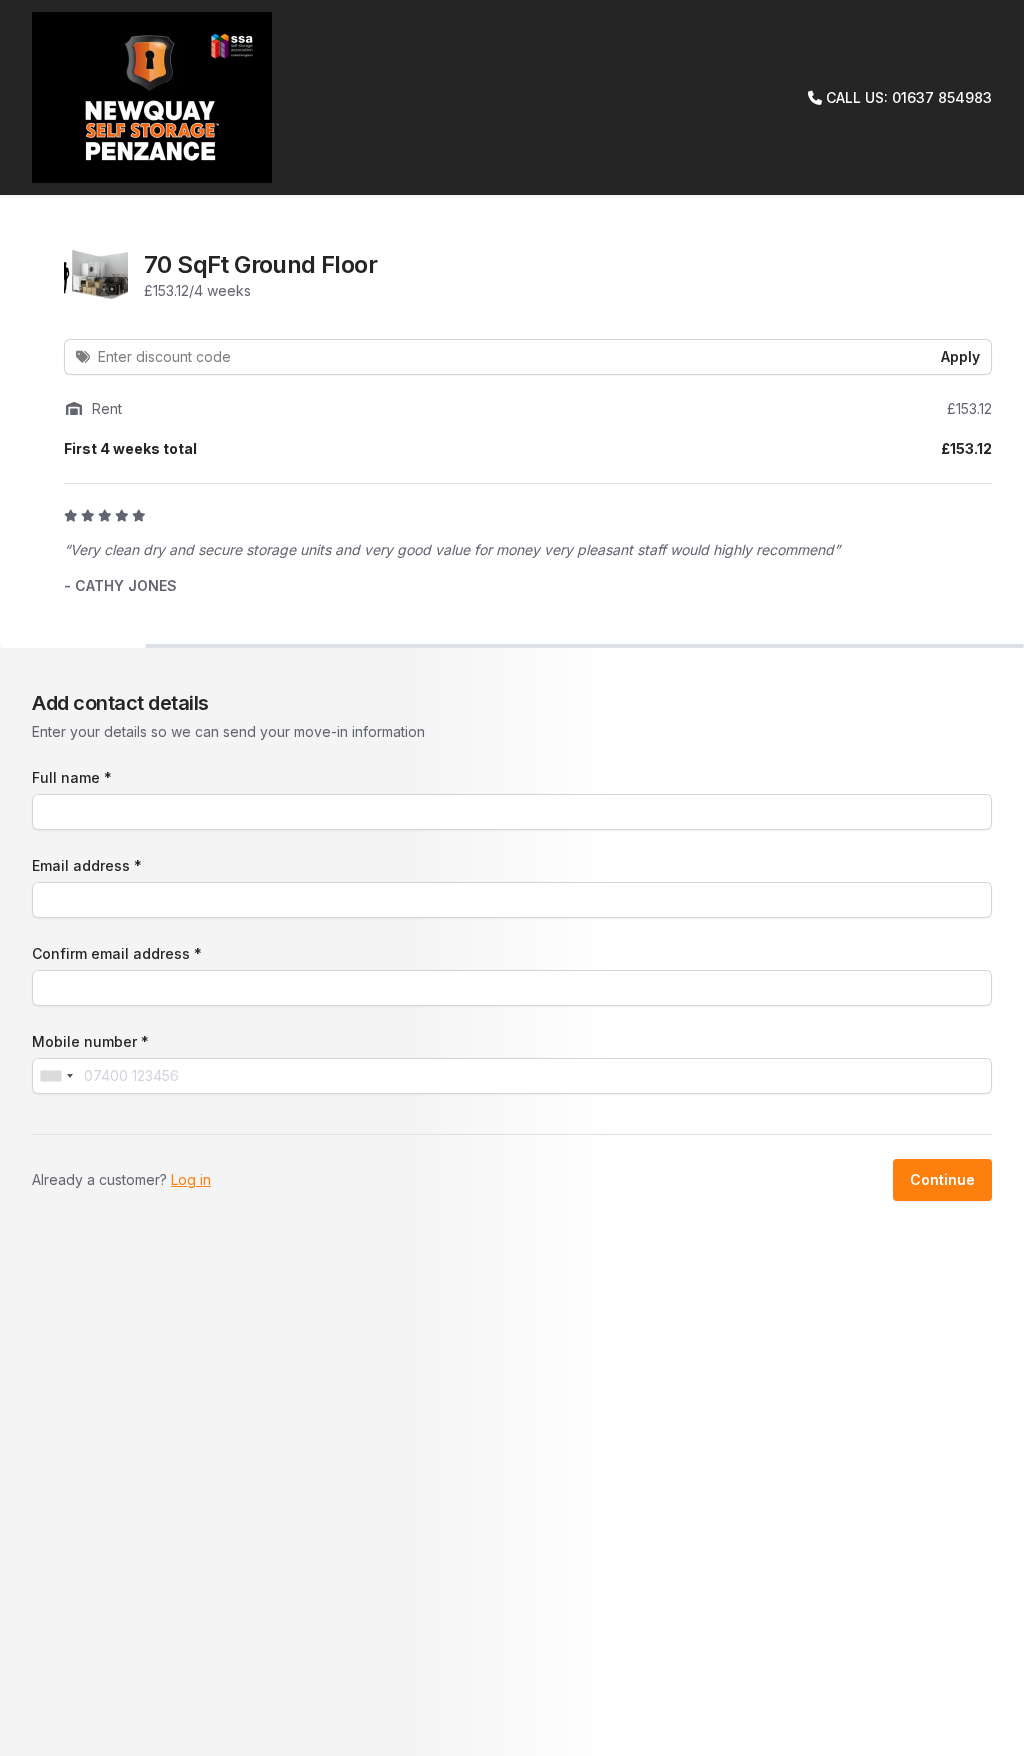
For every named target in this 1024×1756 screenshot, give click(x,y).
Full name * (72, 777)
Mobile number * (90, 1041)
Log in (191, 1179)
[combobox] (56, 1076)
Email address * (87, 865)
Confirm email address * (117, 953)
